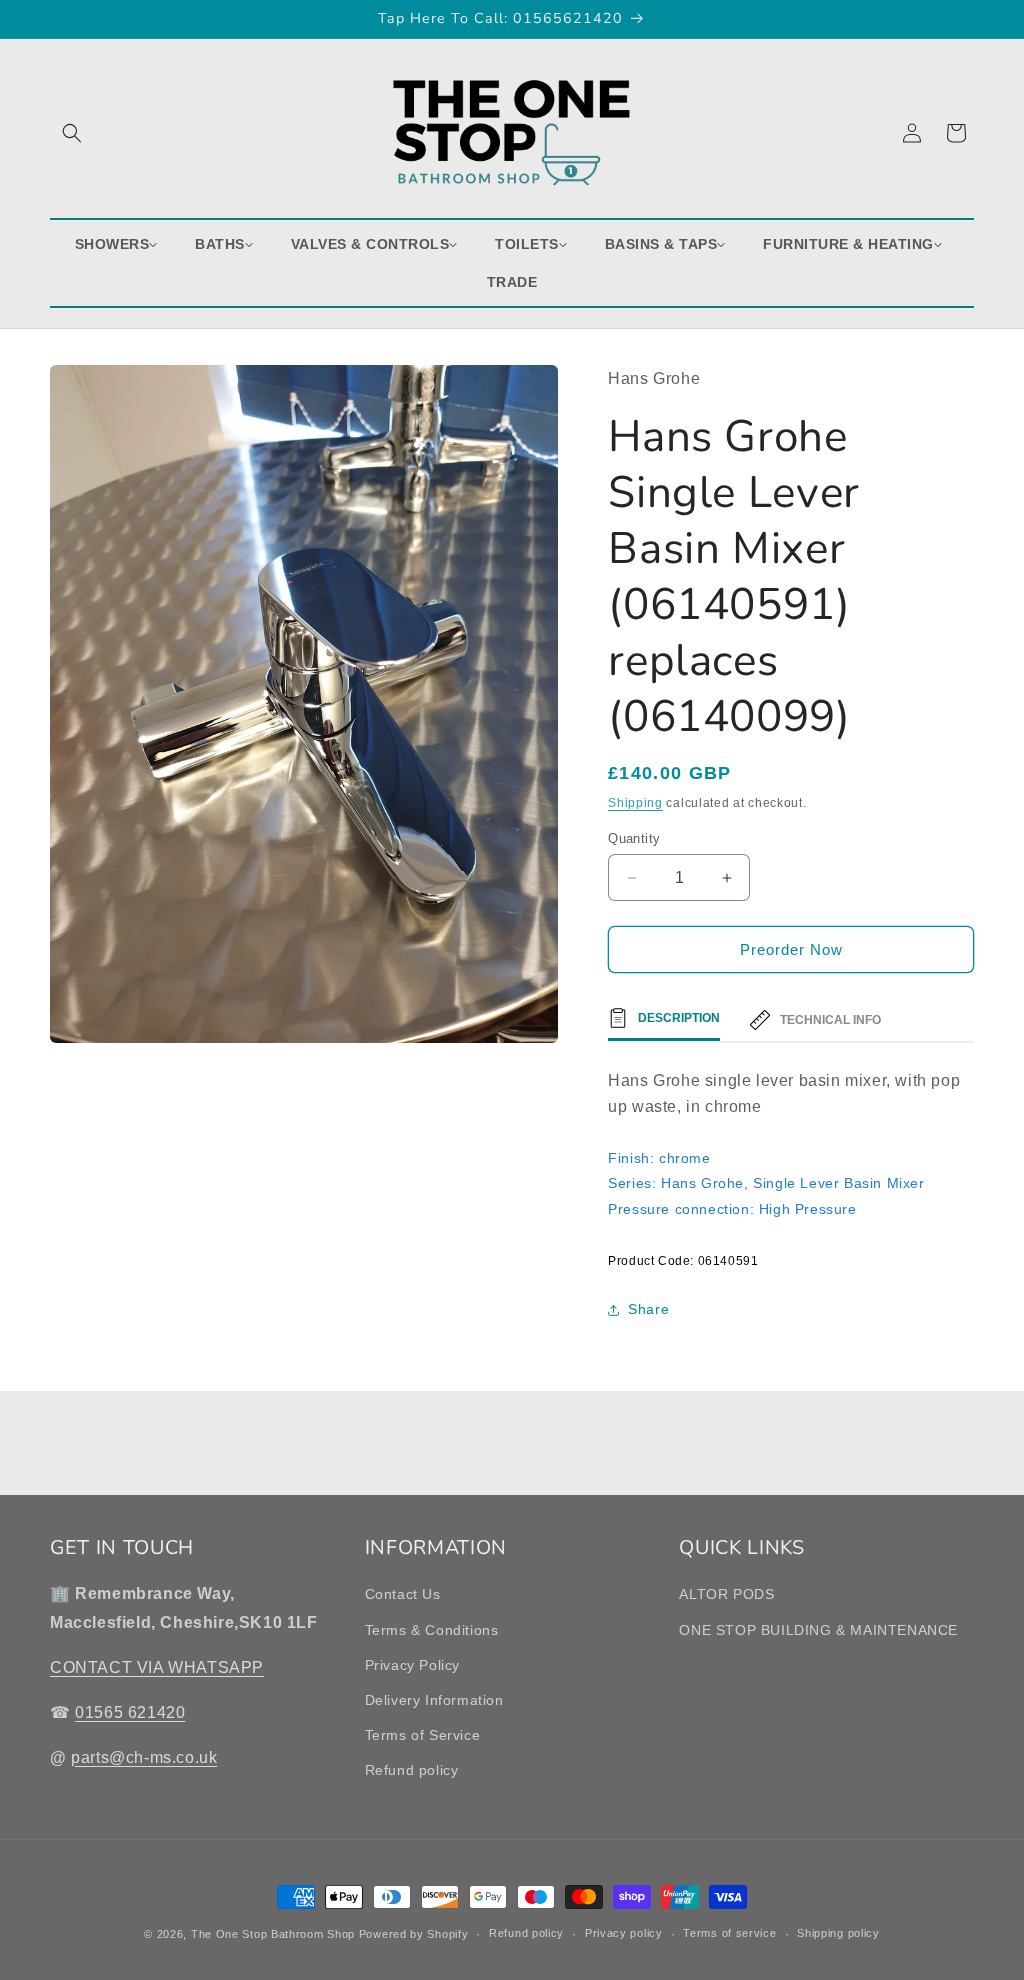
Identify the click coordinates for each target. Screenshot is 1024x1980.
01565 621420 (130, 1712)
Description (679, 1018)
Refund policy (412, 1770)
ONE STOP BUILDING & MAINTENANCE (818, 1630)
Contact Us (403, 1594)
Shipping (635, 803)
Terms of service (729, 1933)
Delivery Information (434, 1700)
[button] (72, 133)
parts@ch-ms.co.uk (144, 1757)
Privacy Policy (412, 1665)
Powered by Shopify (414, 1934)
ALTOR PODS (726, 1594)
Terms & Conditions (432, 1630)
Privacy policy (624, 1933)
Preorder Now (791, 949)
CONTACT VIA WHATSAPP (157, 1667)
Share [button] (648, 1309)
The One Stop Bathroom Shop (273, 1934)
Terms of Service (423, 1735)
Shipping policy (838, 1933)
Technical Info (830, 1020)
